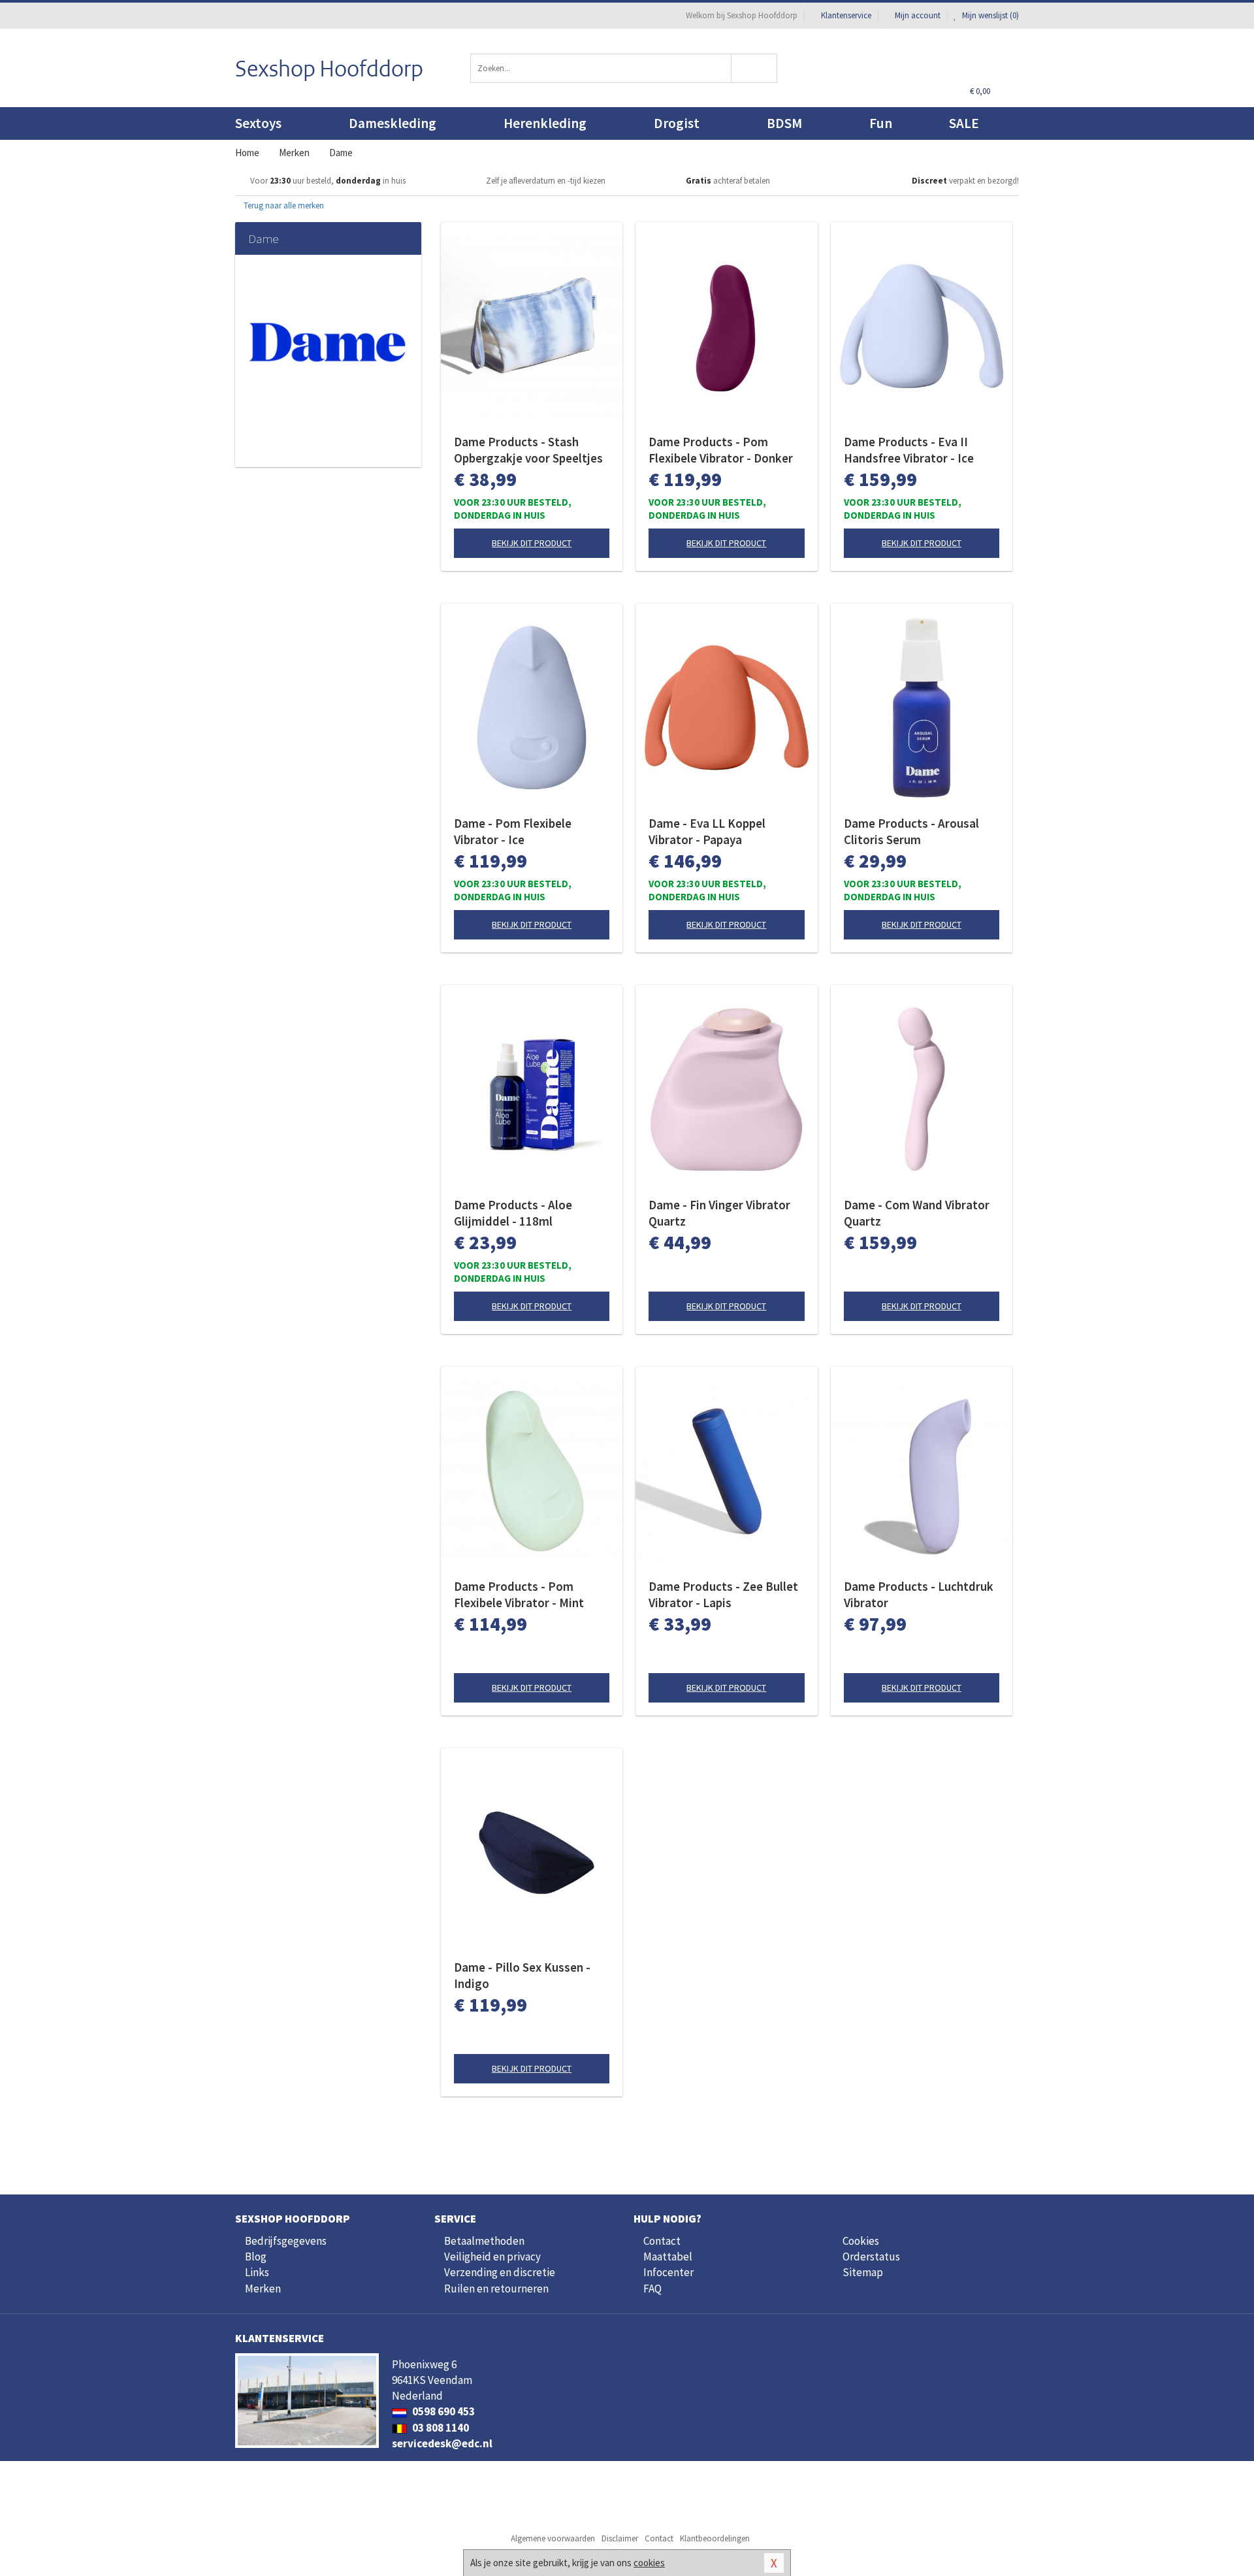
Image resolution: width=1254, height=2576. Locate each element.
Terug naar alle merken (283, 205)
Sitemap (863, 2272)
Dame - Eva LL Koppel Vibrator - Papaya (707, 831)
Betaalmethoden (484, 2241)
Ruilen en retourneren (496, 2289)
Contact (662, 2241)
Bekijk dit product (532, 543)
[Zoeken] (755, 68)
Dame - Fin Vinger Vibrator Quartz (719, 1213)
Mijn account (918, 15)
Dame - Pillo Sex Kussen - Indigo (522, 1975)
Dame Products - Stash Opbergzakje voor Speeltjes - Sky (528, 450)
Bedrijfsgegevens (286, 2241)
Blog (256, 2257)
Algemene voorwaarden (553, 2538)
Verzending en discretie (500, 2272)
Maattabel (668, 2257)
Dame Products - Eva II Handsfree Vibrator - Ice (909, 450)
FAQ (652, 2289)
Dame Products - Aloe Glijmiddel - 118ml (513, 1213)
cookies (649, 2563)
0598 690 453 (442, 2411)
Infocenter (668, 2272)
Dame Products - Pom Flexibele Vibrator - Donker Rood (721, 450)
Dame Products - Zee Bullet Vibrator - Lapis (723, 1594)
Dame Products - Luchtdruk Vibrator (919, 1594)
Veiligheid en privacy (492, 2257)
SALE (964, 123)
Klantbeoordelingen (715, 2538)
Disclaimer (620, 2538)
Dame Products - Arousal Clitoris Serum (911, 831)
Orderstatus (871, 2257)
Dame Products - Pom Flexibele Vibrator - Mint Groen (519, 1595)
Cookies (861, 2241)
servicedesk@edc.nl (442, 2443)
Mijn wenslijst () (989, 15)
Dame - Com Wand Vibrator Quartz (917, 1213)
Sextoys (258, 123)
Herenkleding (545, 123)
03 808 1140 (440, 2428)
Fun (881, 123)
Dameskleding (393, 123)
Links (257, 2272)
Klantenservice (846, 15)
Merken (263, 2289)
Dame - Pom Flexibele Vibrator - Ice (513, 831)
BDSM (784, 123)
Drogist (677, 123)
